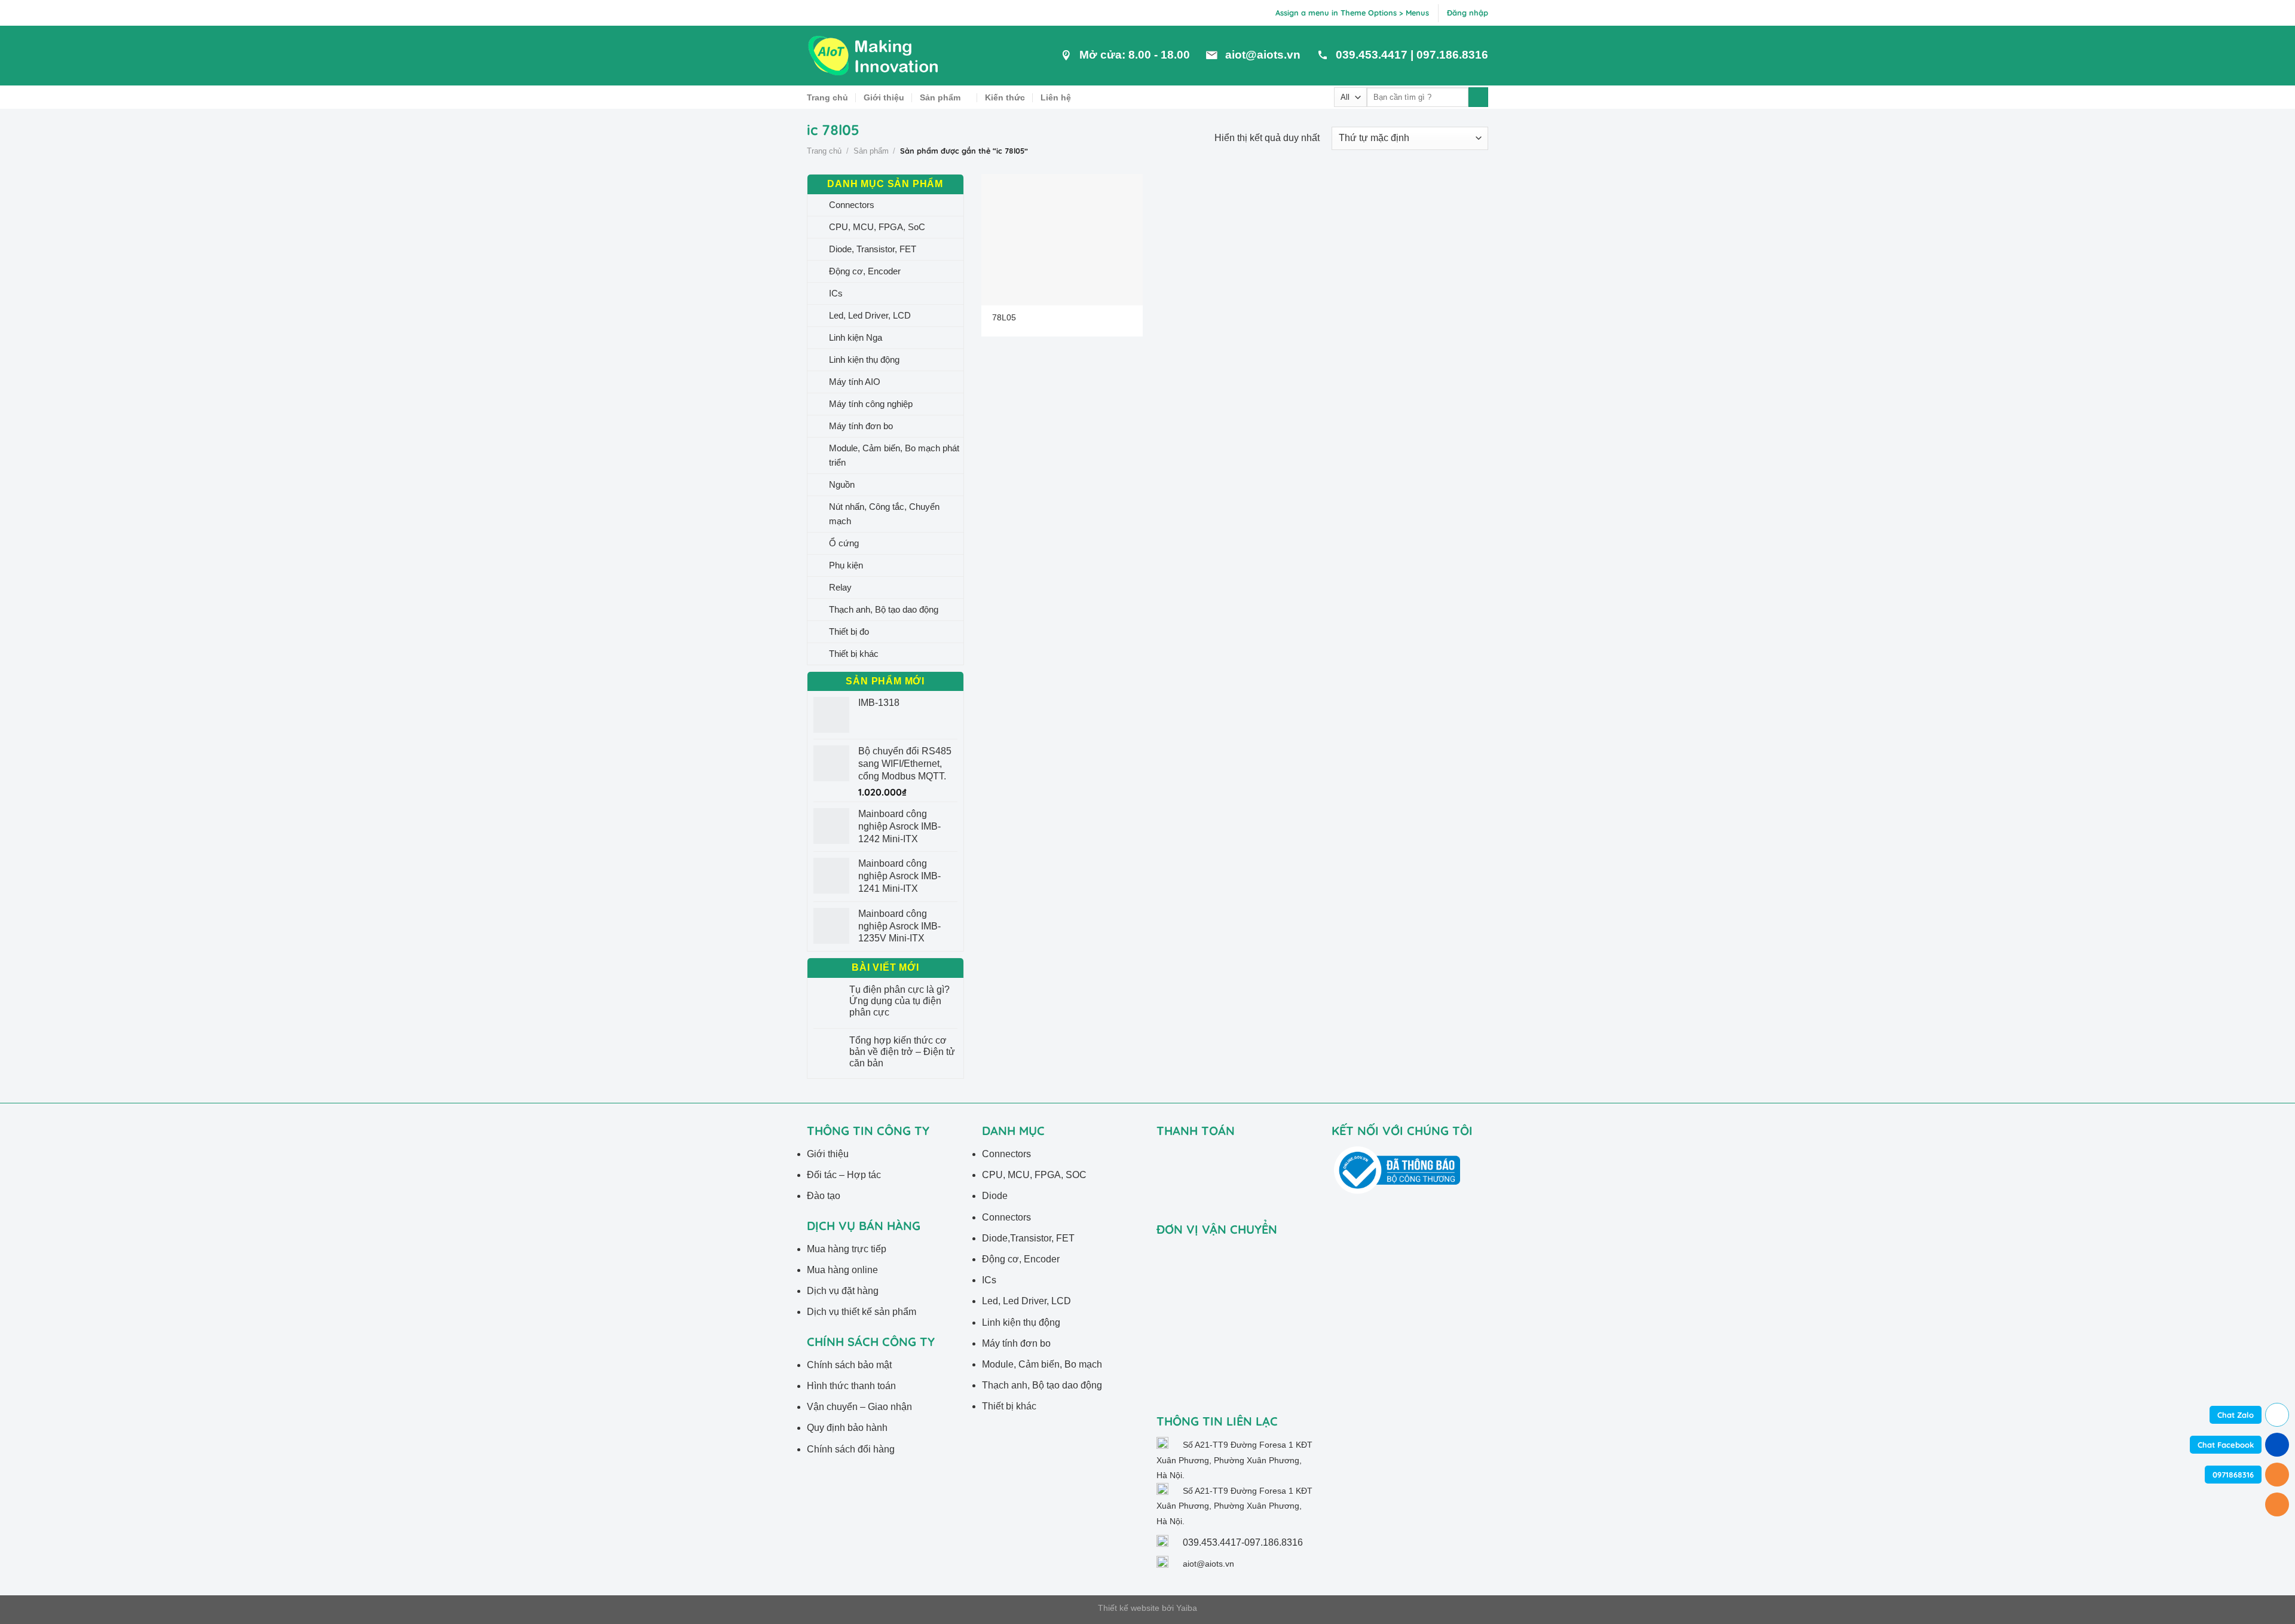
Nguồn (842, 484)
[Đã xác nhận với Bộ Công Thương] (1397, 1169)
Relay (840, 587)
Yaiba (1187, 1608)
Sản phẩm (940, 97)
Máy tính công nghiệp (871, 404)
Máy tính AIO (855, 382)
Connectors (852, 205)
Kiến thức (1005, 97)
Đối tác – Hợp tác (844, 1175)
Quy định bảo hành (847, 1428)
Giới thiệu (884, 97)
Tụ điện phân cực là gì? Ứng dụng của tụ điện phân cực (899, 1001)
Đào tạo (824, 1196)
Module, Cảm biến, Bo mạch (1042, 1364)
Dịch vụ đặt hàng (843, 1291)
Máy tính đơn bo (861, 426)
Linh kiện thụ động (864, 360)
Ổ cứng (844, 543)
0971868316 (2233, 1475)
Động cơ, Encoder (865, 271)
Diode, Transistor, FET (873, 249)
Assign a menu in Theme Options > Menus (1352, 13)
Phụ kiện (846, 565)
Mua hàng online (842, 1270)
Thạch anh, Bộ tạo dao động (884, 609)
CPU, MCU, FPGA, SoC (877, 227)
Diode (995, 1196)
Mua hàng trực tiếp (847, 1249)
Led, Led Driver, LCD (870, 315)
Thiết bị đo (849, 631)
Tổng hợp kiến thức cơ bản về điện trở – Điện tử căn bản (902, 1052)
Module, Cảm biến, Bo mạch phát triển (894, 455)
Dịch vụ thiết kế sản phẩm (862, 1312)
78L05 (1004, 317)
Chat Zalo (2236, 1415)
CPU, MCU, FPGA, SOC (1034, 1175)
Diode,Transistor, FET (1028, 1238)
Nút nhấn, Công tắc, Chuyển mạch (884, 514)
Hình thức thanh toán (851, 1386)
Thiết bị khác (854, 654)
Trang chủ (827, 97)
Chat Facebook (2226, 1445)
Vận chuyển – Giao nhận (859, 1407)
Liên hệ (1056, 97)
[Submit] (1478, 97)
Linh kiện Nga (856, 337)
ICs (836, 293)
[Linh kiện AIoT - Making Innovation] (876, 56)
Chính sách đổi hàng (851, 1449)
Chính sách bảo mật (849, 1365)
